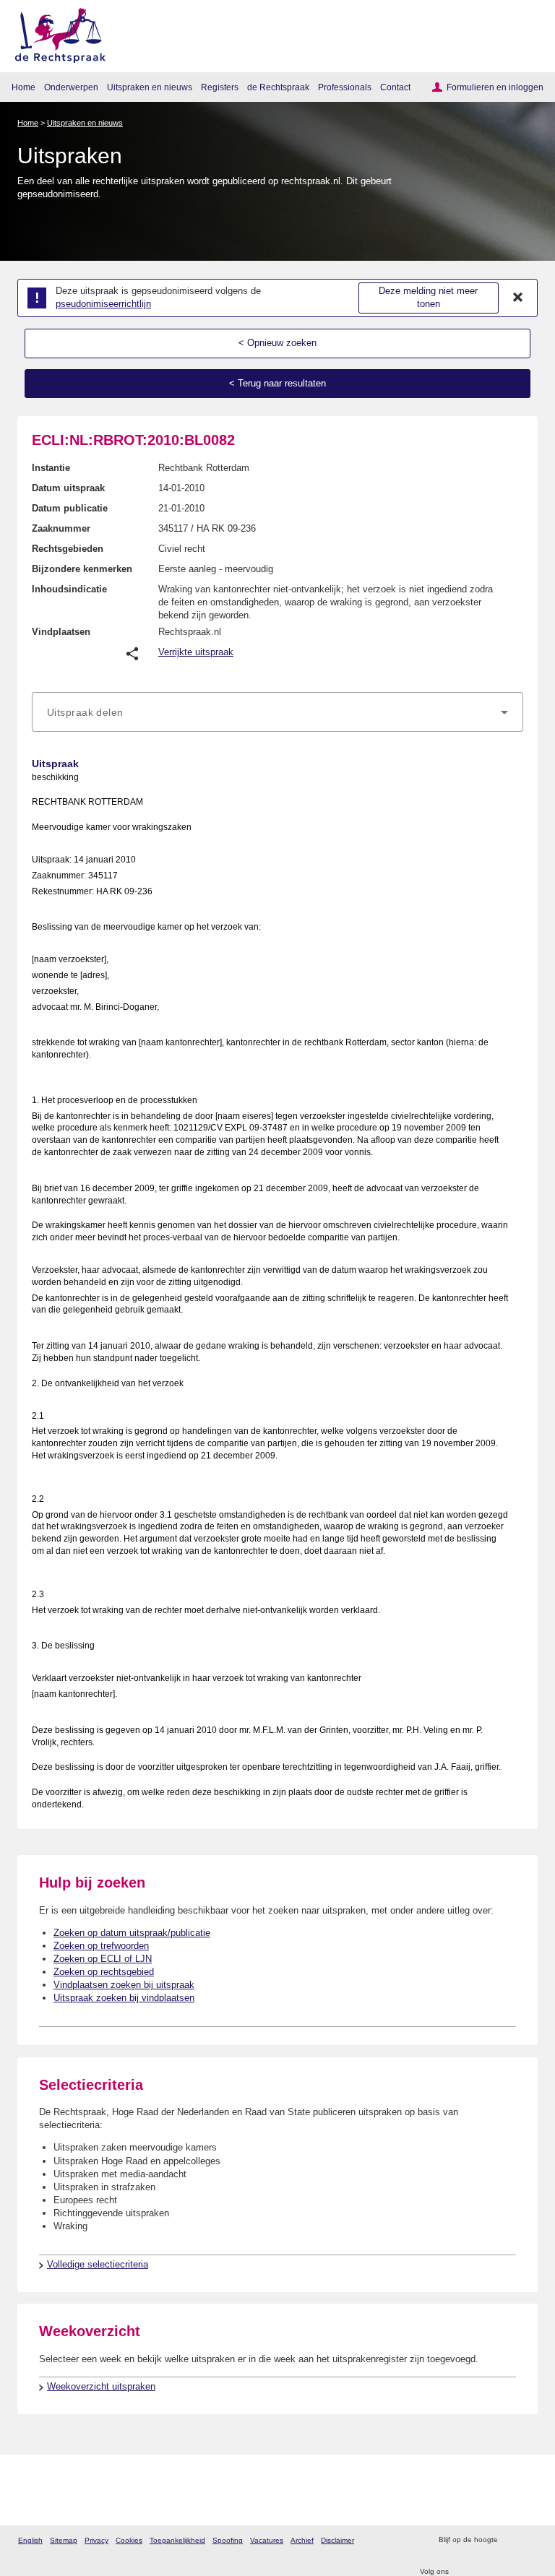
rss (511, 2540)
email (529, 2540)
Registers (220, 87)
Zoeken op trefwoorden (101, 1946)
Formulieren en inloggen (495, 87)
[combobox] (277, 712)
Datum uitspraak (68, 488)
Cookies (129, 2540)
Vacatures (267, 2540)
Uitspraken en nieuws (150, 87)
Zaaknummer (61, 528)
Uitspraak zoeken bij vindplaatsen (124, 1998)
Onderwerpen (71, 87)
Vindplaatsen (61, 632)
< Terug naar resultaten (277, 383)
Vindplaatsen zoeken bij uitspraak (124, 1985)
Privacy (96, 2540)
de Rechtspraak (278, 87)
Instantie (51, 468)
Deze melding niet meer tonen (428, 298)
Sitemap (64, 2540)
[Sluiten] (518, 298)
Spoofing (228, 2540)
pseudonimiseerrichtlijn (103, 304)
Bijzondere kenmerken (82, 569)
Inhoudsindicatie (69, 589)
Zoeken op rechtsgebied (104, 1972)
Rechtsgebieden (68, 549)
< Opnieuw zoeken (277, 343)
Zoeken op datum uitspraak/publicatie (132, 1933)
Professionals (345, 87)
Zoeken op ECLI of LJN (103, 1959)
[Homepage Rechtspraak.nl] (55, 33)
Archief (302, 2540)
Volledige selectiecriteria (98, 2264)
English (30, 2540)
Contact (395, 87)
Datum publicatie (70, 508)
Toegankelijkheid (177, 2540)
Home (23, 87)
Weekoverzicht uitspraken (101, 2386)
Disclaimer (337, 2540)
